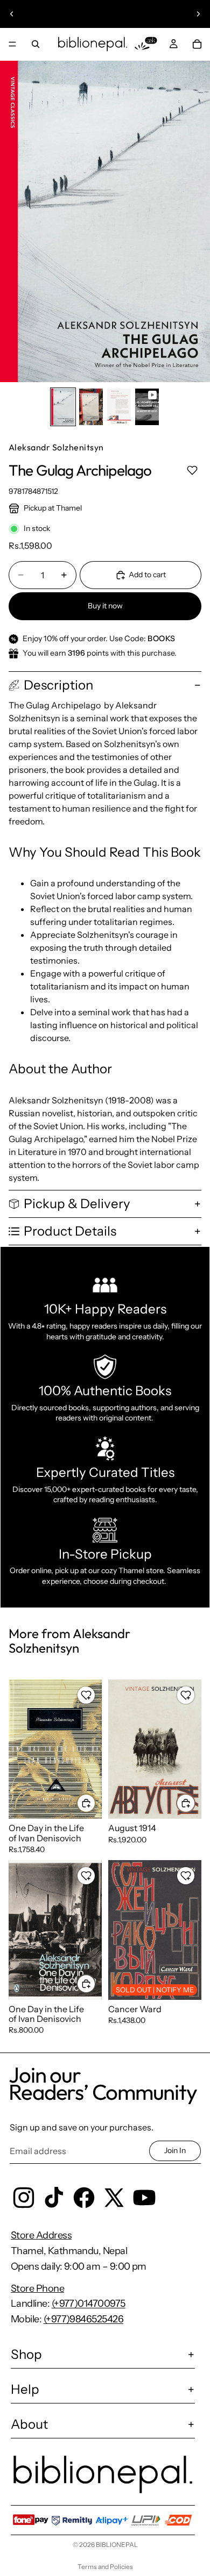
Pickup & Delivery (77, 1204)
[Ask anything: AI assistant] (146, 44)
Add (95, 1803)
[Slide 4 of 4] (147, 407)
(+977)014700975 (89, 2304)
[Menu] (12, 44)
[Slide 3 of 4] (119, 407)
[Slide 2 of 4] (91, 407)
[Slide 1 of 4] (63, 407)
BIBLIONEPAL (117, 2545)
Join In (175, 2150)
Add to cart (147, 575)
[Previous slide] (12, 14)
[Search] (36, 44)
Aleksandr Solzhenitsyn (56, 447)
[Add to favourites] (192, 471)
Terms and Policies (105, 2567)
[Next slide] (198, 14)
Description (58, 685)
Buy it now (105, 606)
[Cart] (197, 44)
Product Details (70, 1231)
